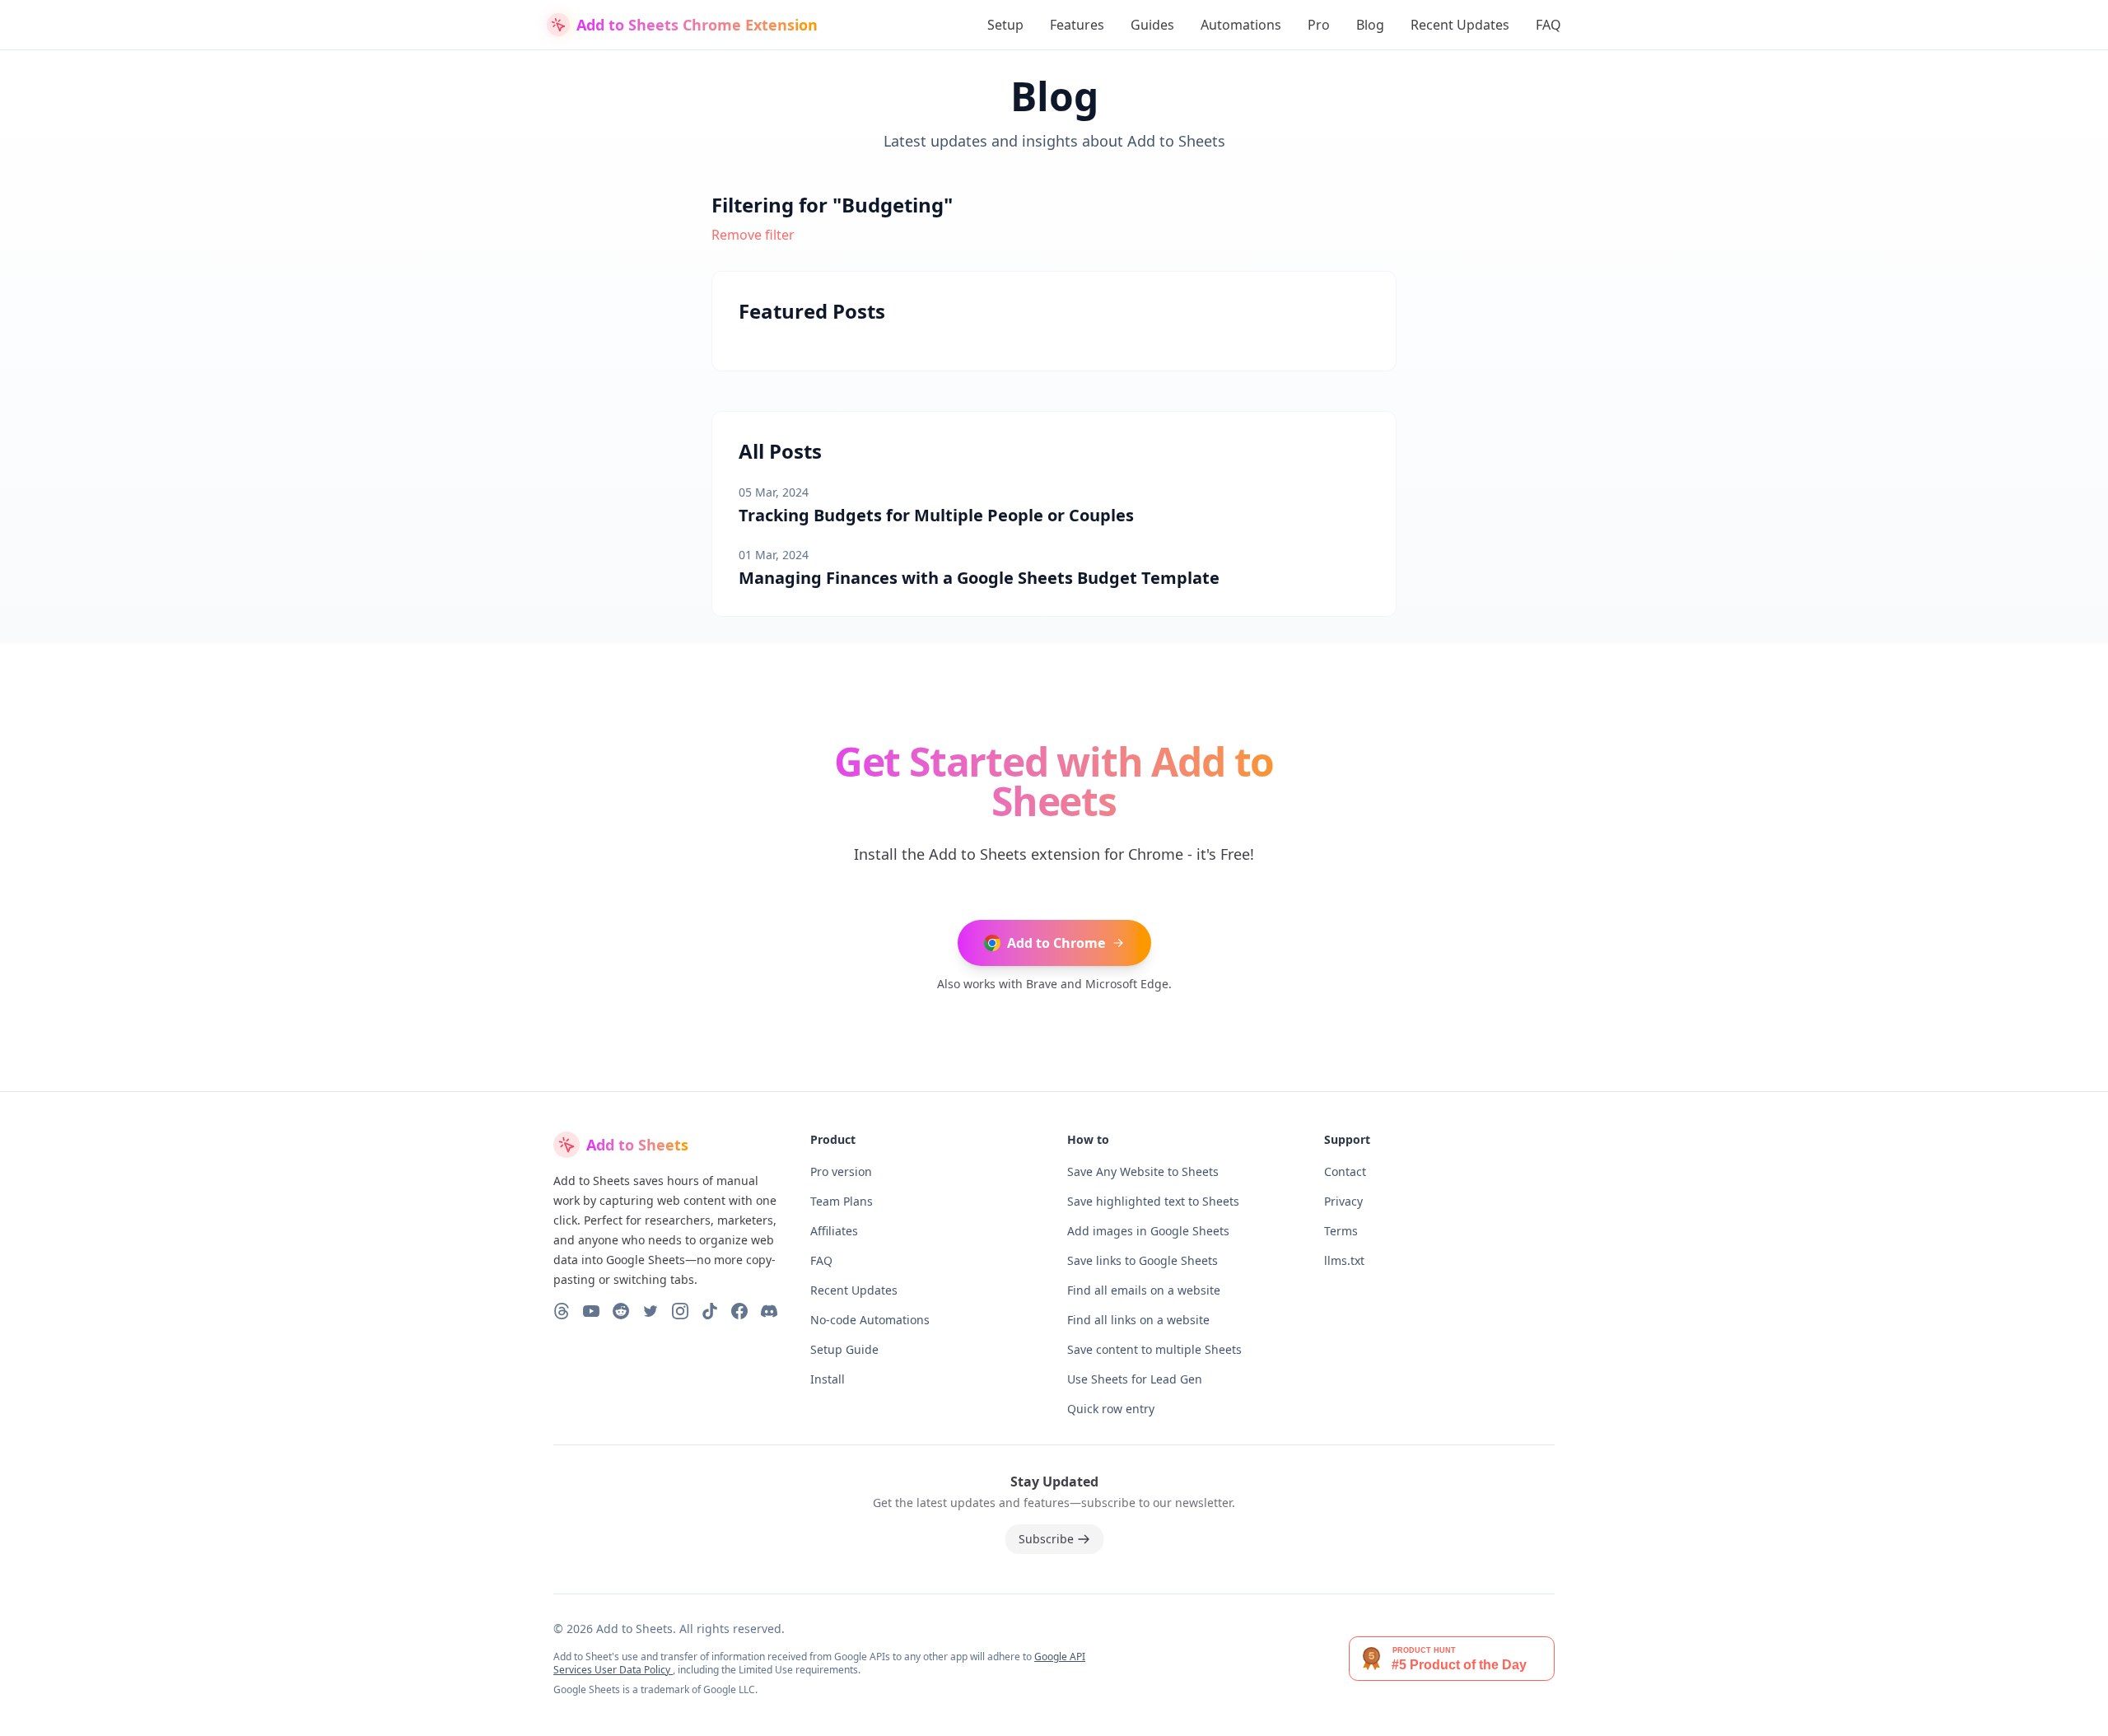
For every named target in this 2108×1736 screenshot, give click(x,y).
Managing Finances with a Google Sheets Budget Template (979, 578)
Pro (1319, 25)
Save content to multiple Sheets (1154, 1349)
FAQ (1548, 25)
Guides (1152, 25)
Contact (1345, 1171)
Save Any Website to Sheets (1143, 1171)
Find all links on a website (1138, 1320)
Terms (1341, 1231)
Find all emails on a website (1144, 1290)
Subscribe (1046, 1539)
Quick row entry (1111, 1409)
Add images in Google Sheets (1148, 1231)
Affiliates (834, 1231)
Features (1077, 25)
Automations (1241, 25)
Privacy (1343, 1201)
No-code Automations (870, 1320)
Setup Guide (844, 1349)
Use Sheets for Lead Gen (1135, 1379)
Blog (1370, 25)
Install (828, 1379)
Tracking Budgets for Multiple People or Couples (936, 515)
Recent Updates (1460, 25)
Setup (1005, 25)
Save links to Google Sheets (1143, 1260)
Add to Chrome (1056, 943)
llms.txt (1344, 1260)
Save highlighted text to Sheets (1153, 1201)
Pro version (841, 1171)
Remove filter (753, 235)
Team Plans (842, 1201)
